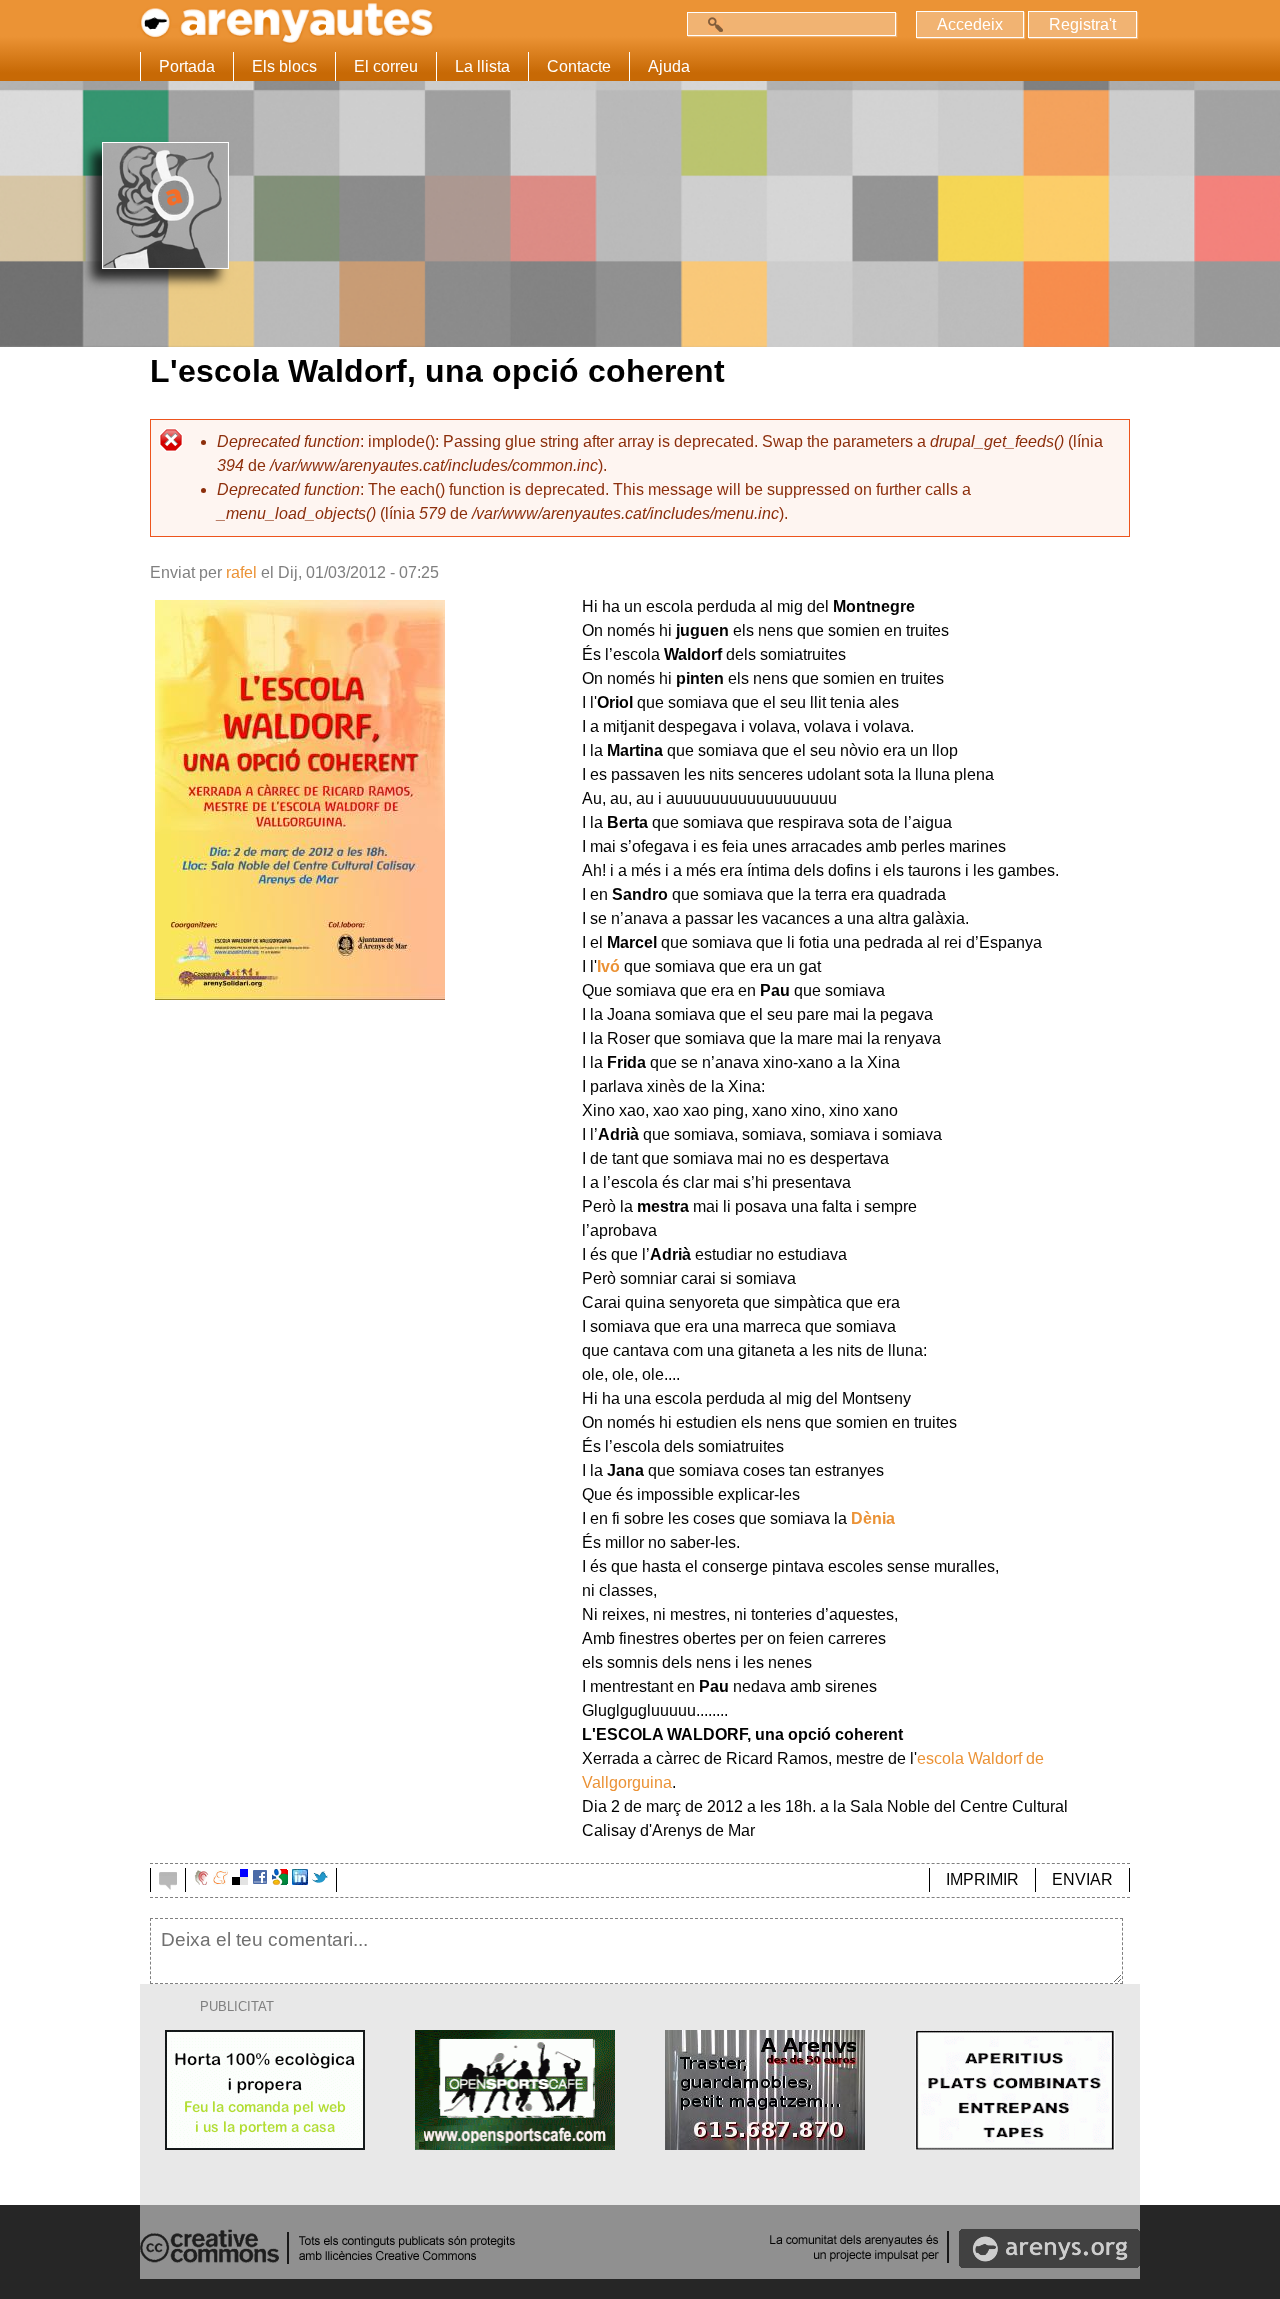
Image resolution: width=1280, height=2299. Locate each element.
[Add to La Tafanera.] (201, 1879)
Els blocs (284, 66)
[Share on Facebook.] (260, 1879)
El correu (386, 66)
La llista (482, 66)
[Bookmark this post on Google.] (280, 1879)
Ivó (608, 966)
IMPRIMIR (982, 1879)
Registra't (1082, 24)
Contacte (579, 66)
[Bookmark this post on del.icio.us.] (240, 1879)
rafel (241, 572)
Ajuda (669, 66)
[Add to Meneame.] (220, 1879)
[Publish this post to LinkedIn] (300, 1879)
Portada (187, 66)
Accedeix (970, 24)
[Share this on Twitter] (320, 1879)
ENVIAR (1082, 1879)
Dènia (873, 1518)
